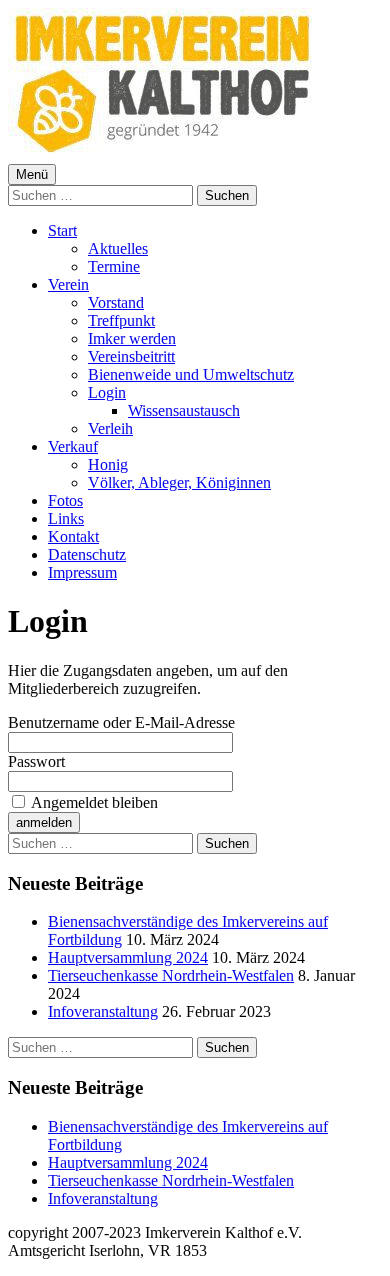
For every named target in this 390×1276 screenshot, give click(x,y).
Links (66, 518)
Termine (114, 266)
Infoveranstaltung (103, 1011)
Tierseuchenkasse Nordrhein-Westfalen (171, 975)
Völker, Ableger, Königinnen (179, 482)
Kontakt (73, 536)
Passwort (36, 761)
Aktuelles (118, 248)
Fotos (65, 500)
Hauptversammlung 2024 (128, 957)
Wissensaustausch (184, 410)
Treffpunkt (121, 320)
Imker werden (132, 338)
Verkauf (73, 446)
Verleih (110, 428)
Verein (68, 284)
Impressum (82, 572)
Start (62, 230)
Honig (108, 464)
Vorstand (116, 302)
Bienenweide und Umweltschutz (191, 374)
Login (107, 392)
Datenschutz (87, 554)
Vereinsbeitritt (131, 356)
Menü (32, 174)
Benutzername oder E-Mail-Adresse (121, 722)
